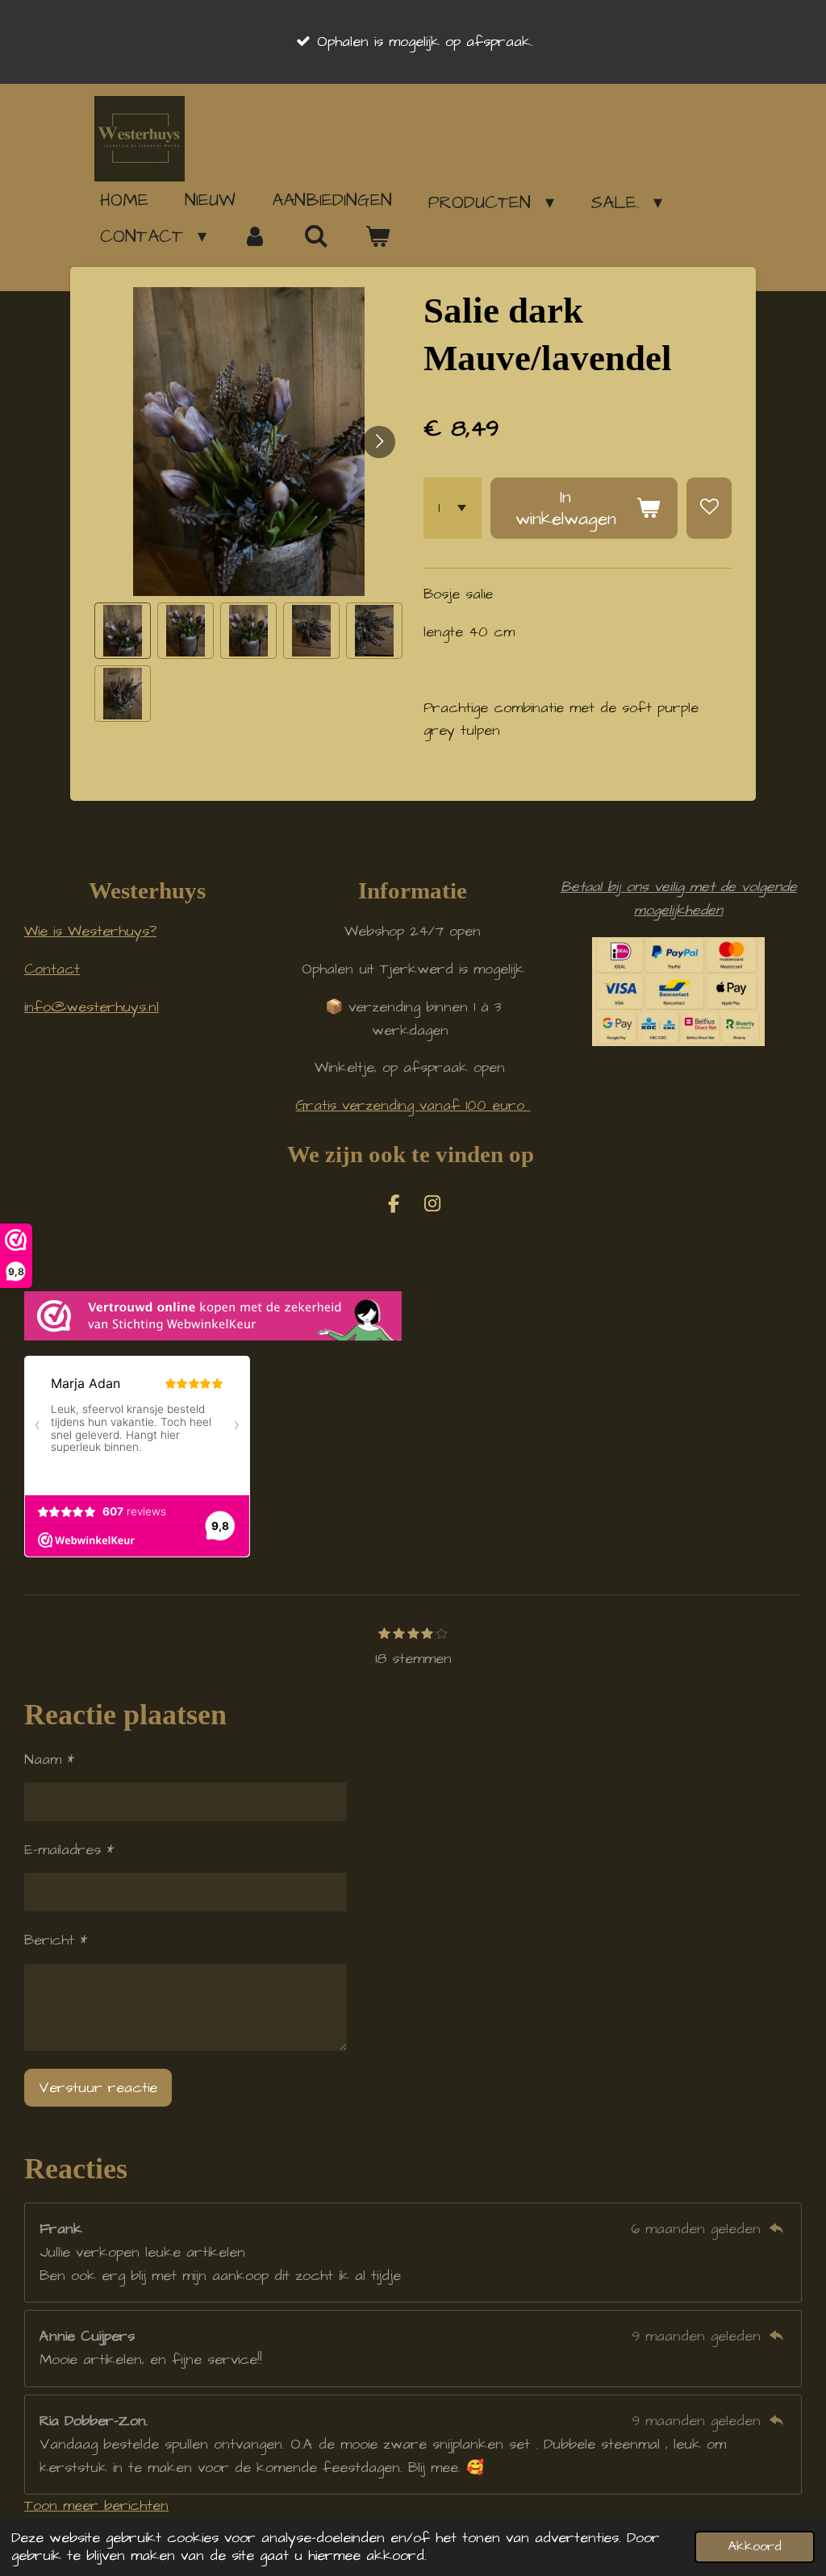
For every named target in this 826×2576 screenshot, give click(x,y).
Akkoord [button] (755, 2547)
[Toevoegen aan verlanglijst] (709, 509)
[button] (123, 631)
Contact (52, 969)
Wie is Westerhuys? (90, 931)
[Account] (255, 236)
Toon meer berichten (96, 2505)
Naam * (49, 1759)
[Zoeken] (317, 236)
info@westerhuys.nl (92, 1007)
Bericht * (56, 1940)
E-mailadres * (69, 1850)
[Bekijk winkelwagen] (377, 237)
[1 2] (453, 509)
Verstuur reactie (98, 2088)
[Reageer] (776, 2229)
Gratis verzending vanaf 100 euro (413, 1105)
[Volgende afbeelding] (379, 442)
